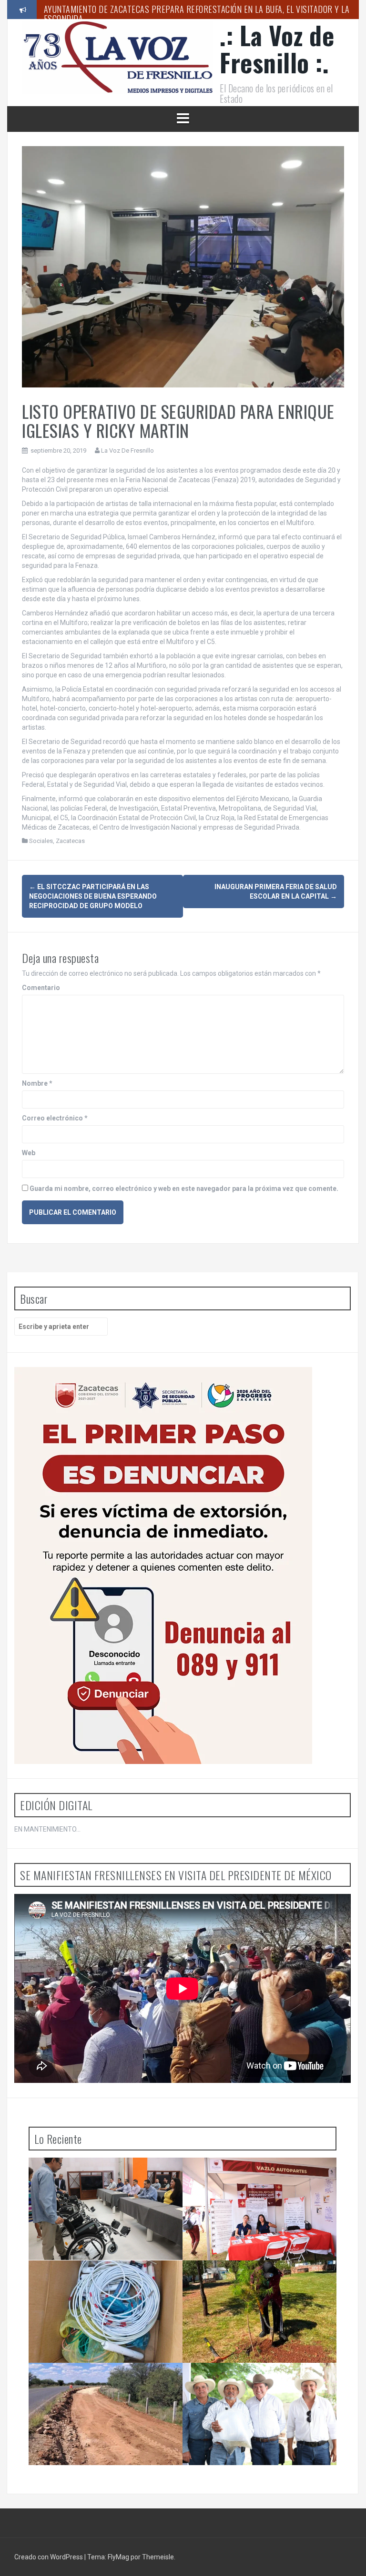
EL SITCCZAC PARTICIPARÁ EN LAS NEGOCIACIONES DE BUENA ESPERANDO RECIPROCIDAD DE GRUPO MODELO (93, 896)
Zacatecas (70, 841)
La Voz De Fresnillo (127, 451)
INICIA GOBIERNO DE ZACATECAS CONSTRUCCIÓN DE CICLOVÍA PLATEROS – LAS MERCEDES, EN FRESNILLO (105, 2386)
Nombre (37, 1083)
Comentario (41, 988)
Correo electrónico (55, 1118)
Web (29, 1153)
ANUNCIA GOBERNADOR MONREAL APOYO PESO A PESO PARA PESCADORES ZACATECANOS (257, 2386)
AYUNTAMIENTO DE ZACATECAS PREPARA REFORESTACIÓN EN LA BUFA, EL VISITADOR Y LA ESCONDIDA (197, 14)
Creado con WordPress (49, 2557)
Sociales (41, 841)
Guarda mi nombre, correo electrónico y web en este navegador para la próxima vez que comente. (184, 1189)
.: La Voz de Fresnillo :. (277, 49)
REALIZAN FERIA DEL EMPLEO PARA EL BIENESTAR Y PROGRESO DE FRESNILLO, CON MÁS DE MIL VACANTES (262, 2181)
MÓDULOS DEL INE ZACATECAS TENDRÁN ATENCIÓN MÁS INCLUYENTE (102, 2177)
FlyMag (118, 2557)
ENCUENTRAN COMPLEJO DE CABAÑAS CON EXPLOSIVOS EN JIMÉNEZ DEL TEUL (105, 2279)
